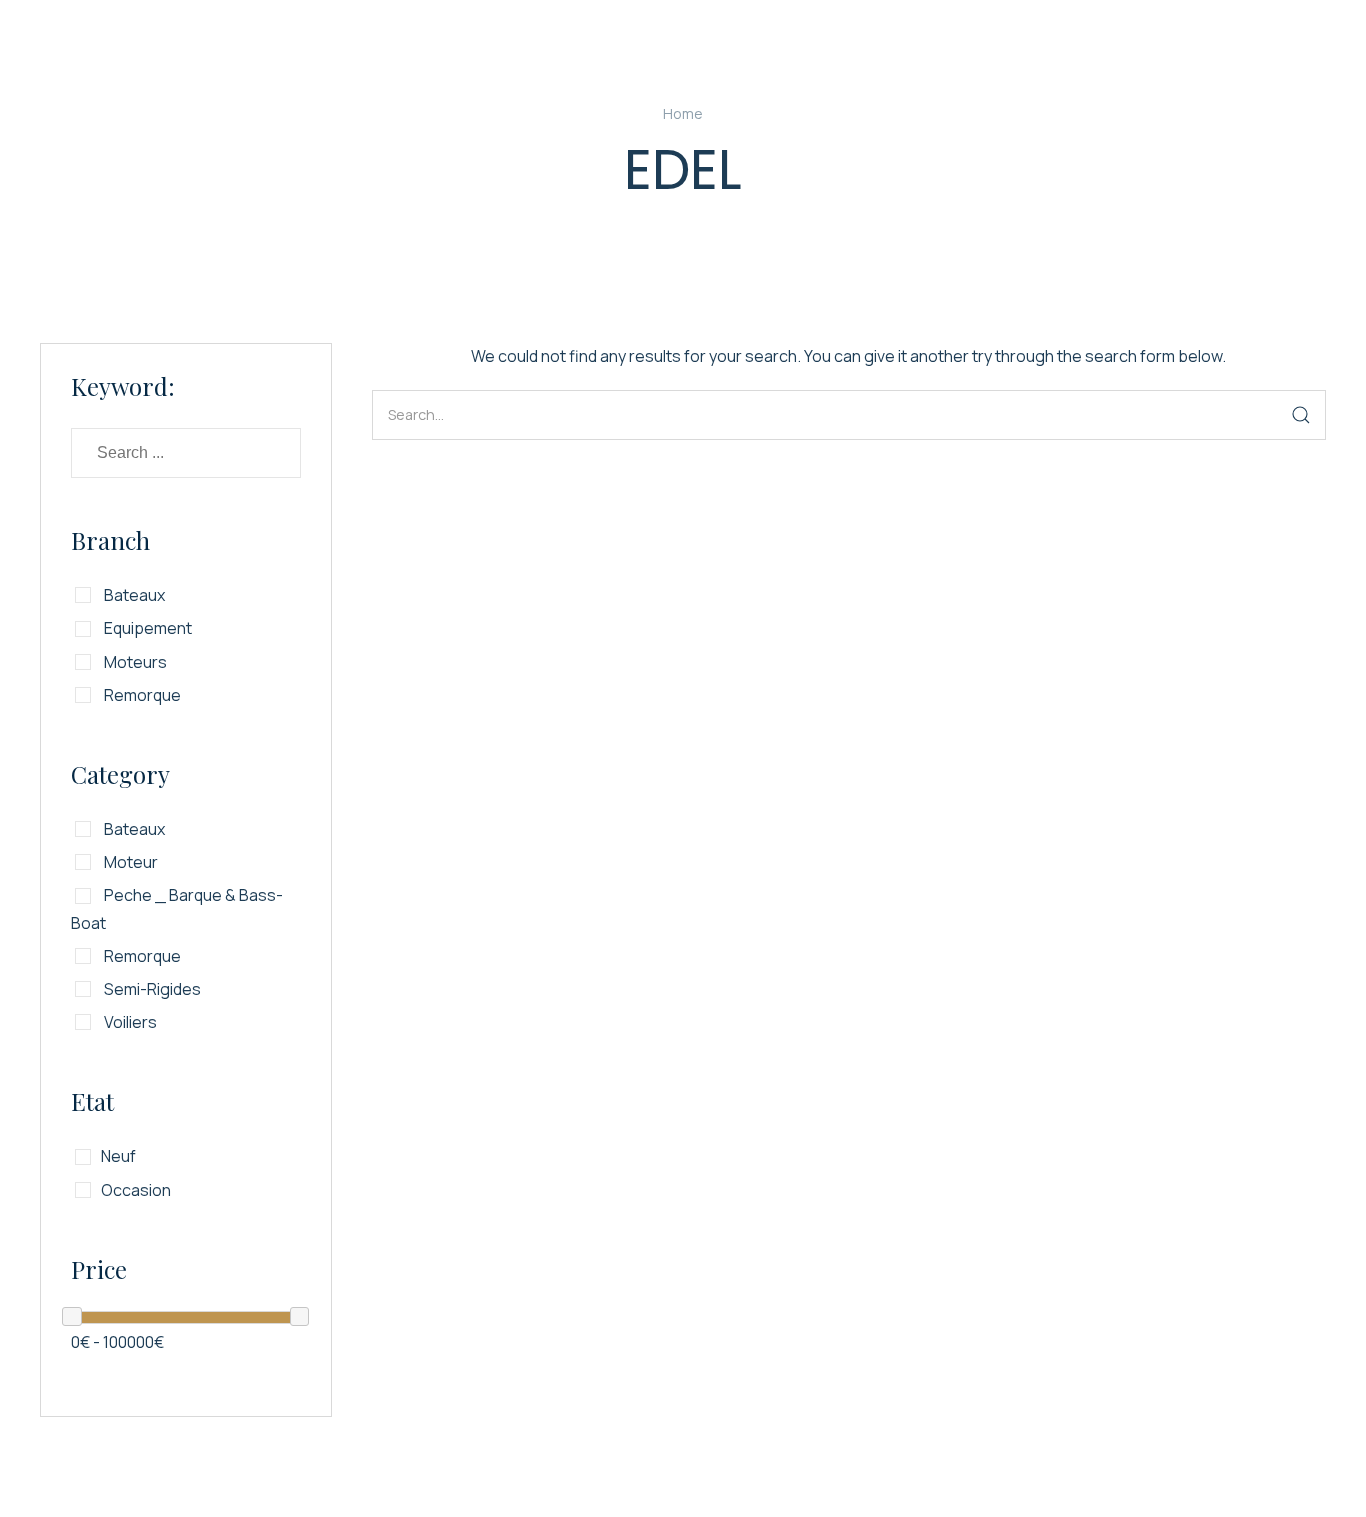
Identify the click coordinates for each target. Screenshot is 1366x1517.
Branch (110, 540)
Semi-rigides (151, 989)
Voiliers (129, 1022)
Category (120, 774)
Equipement (146, 628)
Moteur (129, 862)
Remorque (141, 695)
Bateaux (133, 595)
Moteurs (134, 662)
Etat (92, 1101)
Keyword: (123, 386)
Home (683, 113)
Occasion (136, 1190)
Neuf (118, 1156)
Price (99, 1269)
